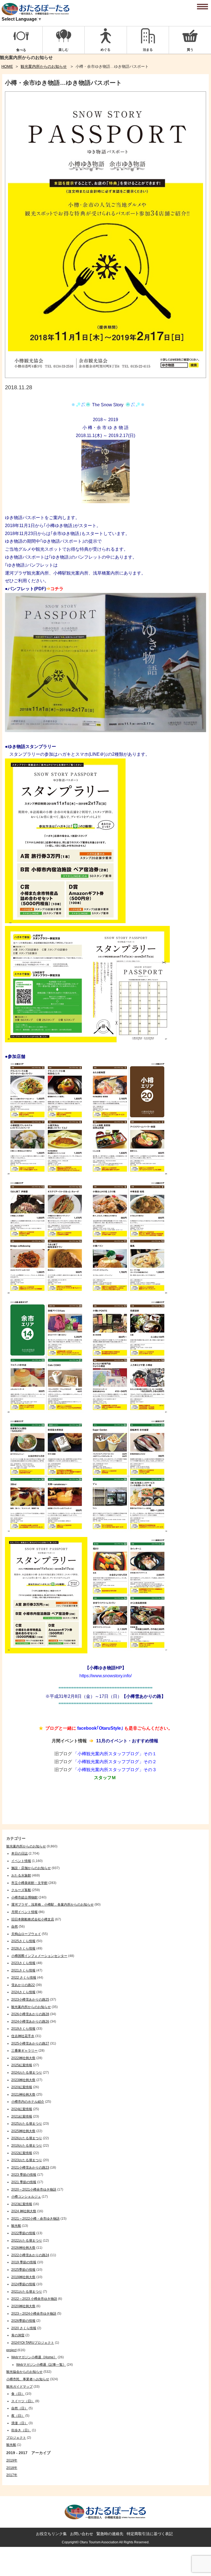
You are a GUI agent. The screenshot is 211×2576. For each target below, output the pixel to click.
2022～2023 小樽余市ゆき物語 (34, 2299)
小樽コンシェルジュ (26, 2197)
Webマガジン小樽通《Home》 (34, 2357)
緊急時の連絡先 (110, 2534)
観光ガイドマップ (20, 2387)
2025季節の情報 (23, 2270)
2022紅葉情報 (22, 2153)
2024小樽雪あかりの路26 (30, 2021)
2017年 (12, 2475)
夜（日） (18, 2416)
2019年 (12, 2460)
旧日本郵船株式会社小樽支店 (33, 1919)
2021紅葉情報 (22, 2116)
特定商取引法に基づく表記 (150, 2534)
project (11, 2350)
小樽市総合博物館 (24, 1897)
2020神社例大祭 (23, 2306)
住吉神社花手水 (23, 2036)
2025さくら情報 (23, 1941)
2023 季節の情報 (24, 2175)
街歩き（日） (21, 2430)
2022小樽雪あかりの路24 (30, 2255)
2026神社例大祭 (23, 2248)
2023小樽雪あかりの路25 (30, 2000)
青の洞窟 (18, 2335)
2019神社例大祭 (23, 2277)
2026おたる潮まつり (27, 2138)
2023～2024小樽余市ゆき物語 (34, 2314)
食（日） (18, 2394)
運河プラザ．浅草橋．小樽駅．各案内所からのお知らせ (52, 1905)
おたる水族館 (21, 1875)
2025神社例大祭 (23, 2131)
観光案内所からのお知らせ (44, 66)
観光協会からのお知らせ (24, 2372)
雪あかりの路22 (23, 1985)
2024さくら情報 (23, 1992)
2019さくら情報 (23, 2029)
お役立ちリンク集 (51, 2534)
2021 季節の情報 (24, 2182)
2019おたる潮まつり (27, 2146)
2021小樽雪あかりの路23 (30, 2168)
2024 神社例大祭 (24, 2211)
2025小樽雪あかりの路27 (30, 2043)
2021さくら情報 (23, 1970)
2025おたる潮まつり (27, 2124)
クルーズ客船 (21, 1890)
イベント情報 (21, 1861)
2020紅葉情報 (22, 2087)
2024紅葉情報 (22, 2109)
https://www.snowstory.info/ (105, 1676)
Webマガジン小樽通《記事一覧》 (41, 2365)
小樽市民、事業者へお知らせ (28, 2379)
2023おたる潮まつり (27, 2160)
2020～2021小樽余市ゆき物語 (34, 2189)
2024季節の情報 (23, 2284)
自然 (15, 1927)
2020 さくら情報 (24, 2328)
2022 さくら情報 (24, 1978)
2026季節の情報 (23, 2321)
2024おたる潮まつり (27, 2073)
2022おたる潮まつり (27, 2241)
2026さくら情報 (23, 1948)
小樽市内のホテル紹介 (28, 2102)
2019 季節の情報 (24, 2262)
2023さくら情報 (23, 1963)
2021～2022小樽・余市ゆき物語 (35, 2219)
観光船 (16, 2226)
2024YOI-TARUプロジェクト (33, 2343)
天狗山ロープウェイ (26, 1934)
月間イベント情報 (24, 1912)
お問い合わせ (82, 2534)
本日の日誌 (20, 1853)
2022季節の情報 (23, 2233)
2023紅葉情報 (22, 2204)
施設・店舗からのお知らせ (31, 1868)
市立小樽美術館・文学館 (29, 1883)
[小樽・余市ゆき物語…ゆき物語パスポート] (105, 376)
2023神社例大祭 (23, 2080)
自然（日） (20, 2408)
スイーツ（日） (23, 2401)
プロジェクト (16, 2438)
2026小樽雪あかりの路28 (30, 2014)
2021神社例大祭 (23, 2095)
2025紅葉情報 (22, 2065)
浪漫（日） (20, 2423)
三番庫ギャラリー (24, 2051)
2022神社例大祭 (23, 2058)
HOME (7, 66)
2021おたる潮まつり (27, 2292)
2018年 (12, 2468)
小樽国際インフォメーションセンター (39, 1956)
